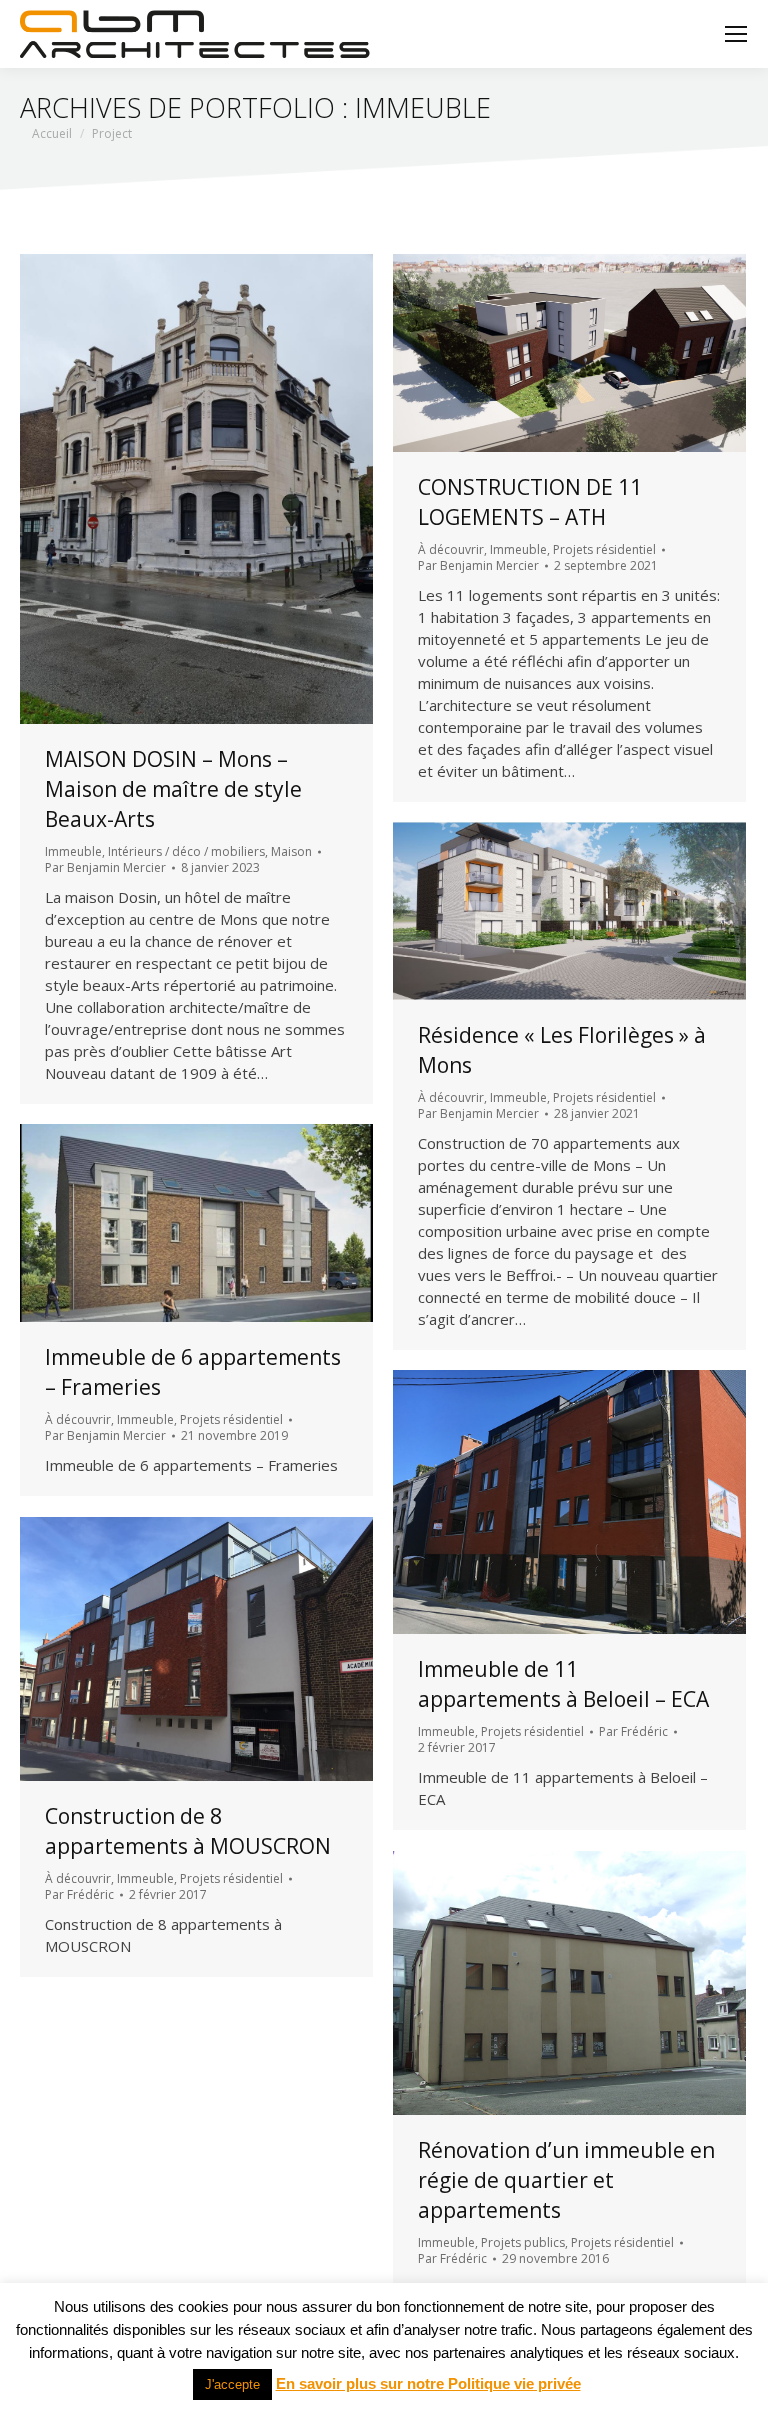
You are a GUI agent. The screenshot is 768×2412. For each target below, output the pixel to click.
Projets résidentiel (604, 549)
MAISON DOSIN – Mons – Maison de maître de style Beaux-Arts (173, 789)
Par (105, 868)
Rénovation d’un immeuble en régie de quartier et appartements (566, 2180)
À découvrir (451, 549)
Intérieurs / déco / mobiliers (186, 851)
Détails (224, 489)
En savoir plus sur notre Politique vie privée (428, 2383)
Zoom (170, 489)
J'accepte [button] (232, 2384)
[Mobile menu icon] (736, 34)
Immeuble (73, 851)
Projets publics (523, 2242)
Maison (291, 851)
